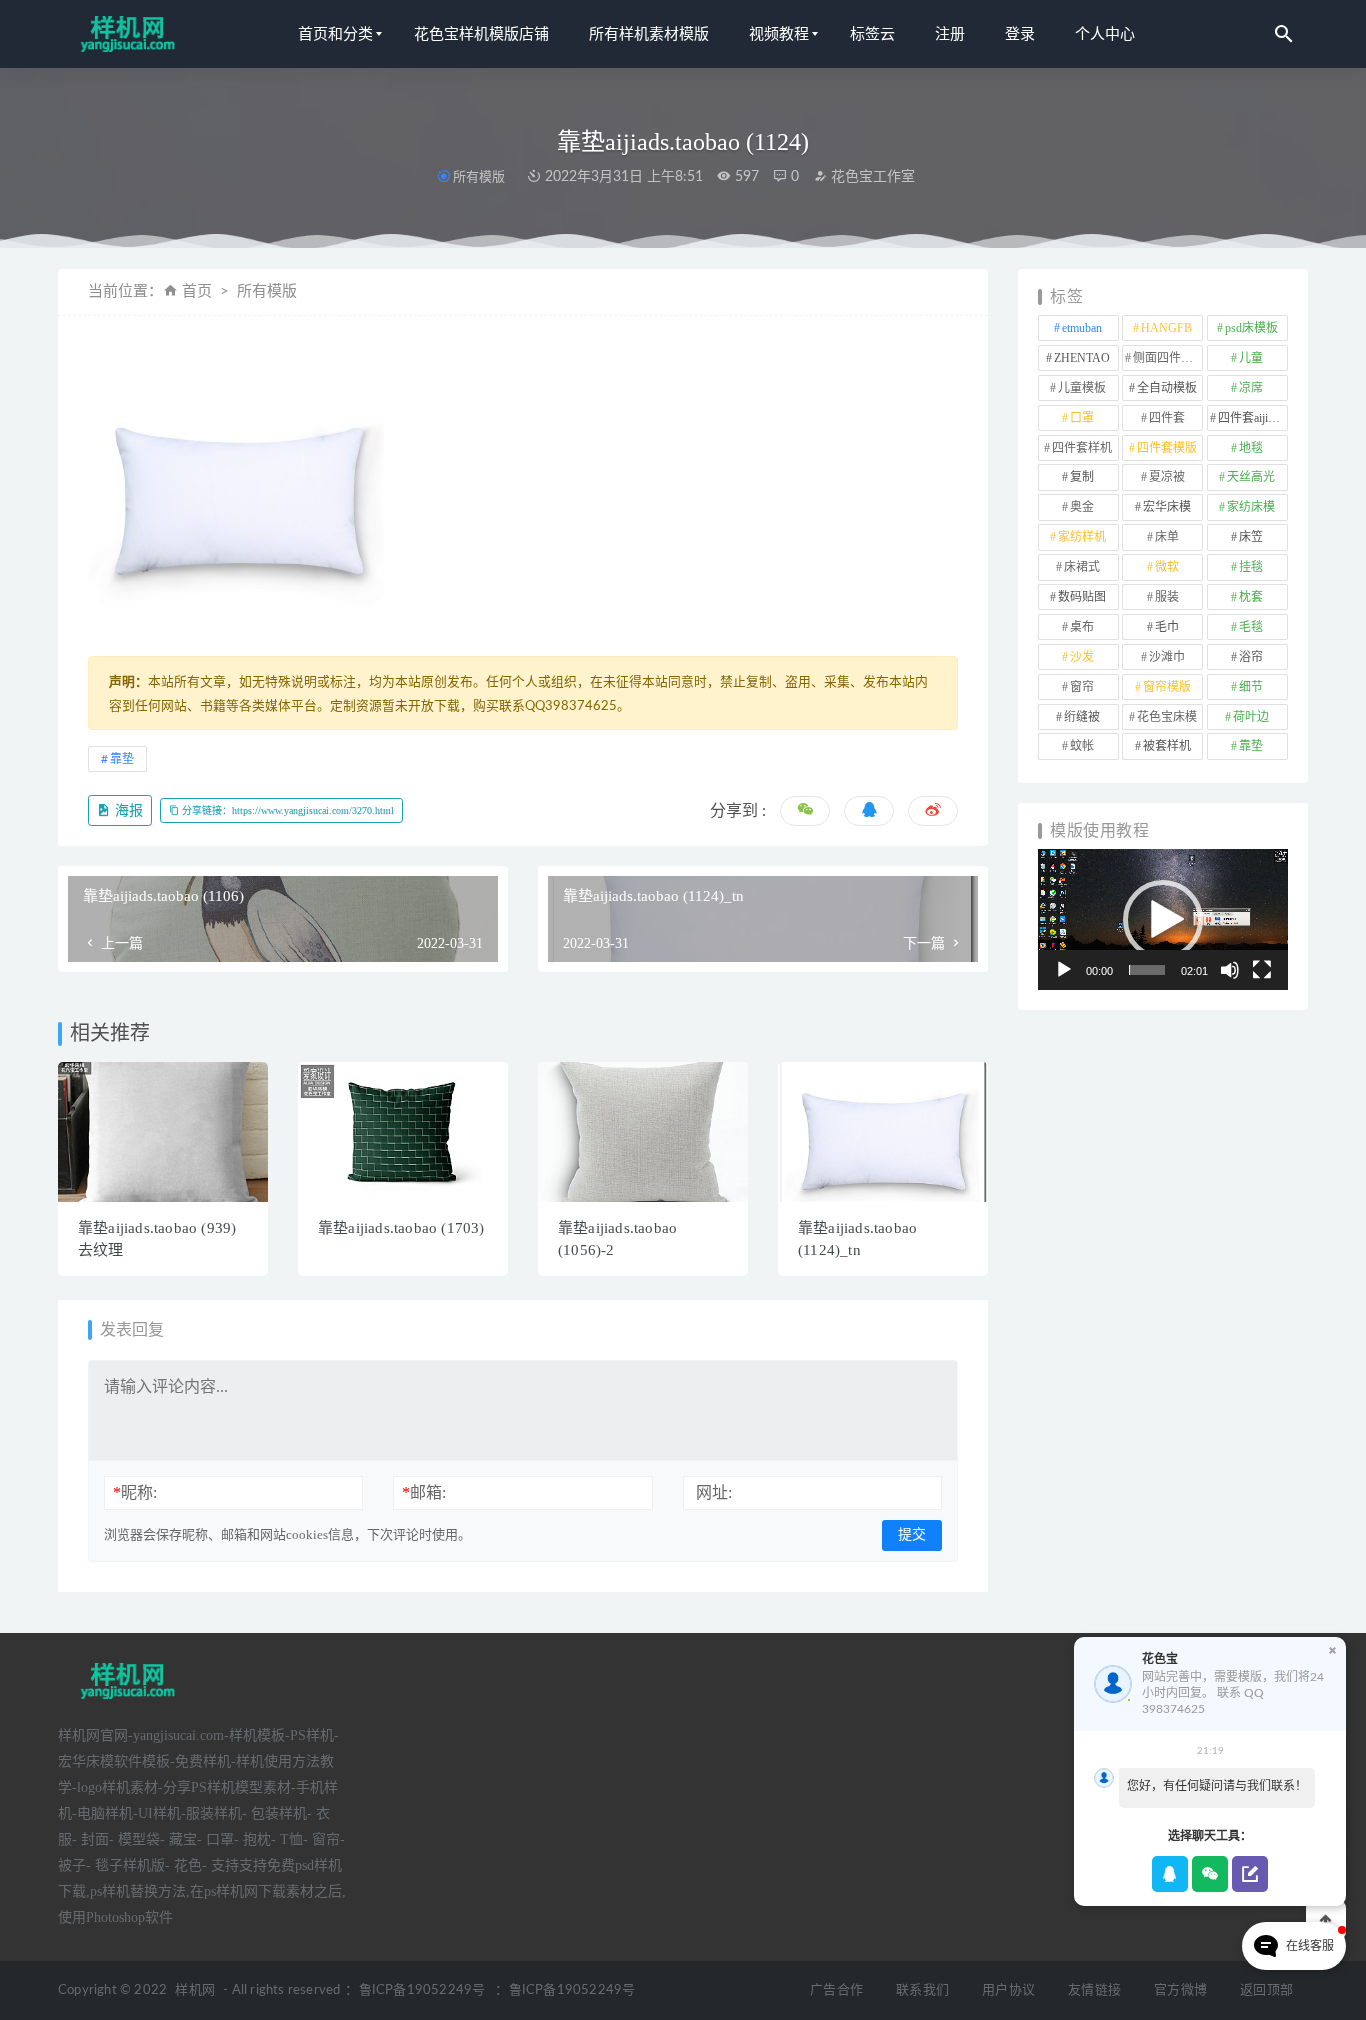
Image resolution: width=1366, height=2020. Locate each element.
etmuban (1082, 328)
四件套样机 (1082, 448)
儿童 (1251, 358)
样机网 (195, 1990)
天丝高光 (1251, 477)
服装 (1167, 597)
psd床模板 (1251, 328)
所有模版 (479, 176)
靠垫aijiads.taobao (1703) (401, 1228)
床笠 (1251, 537)
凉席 (1251, 388)
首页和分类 (335, 34)
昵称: (135, 1492)
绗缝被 (1082, 717)
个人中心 (1105, 34)
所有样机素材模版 (649, 34)
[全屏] (1262, 970)
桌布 (1082, 627)
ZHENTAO (1082, 358)
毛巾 (1167, 627)
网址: (714, 1492)
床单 (1167, 537)
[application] (1163, 919)
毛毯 (1251, 627)
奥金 (1082, 507)
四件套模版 (1167, 448)
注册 (950, 34)
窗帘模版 (1167, 687)
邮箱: (424, 1492)
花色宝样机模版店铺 (481, 34)
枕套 (1251, 597)
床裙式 (1082, 567)
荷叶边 (1251, 717)
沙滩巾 (1167, 657)
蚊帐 (1082, 746)
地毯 (1251, 448)
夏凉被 (1167, 477)
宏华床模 (1167, 507)
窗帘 (1082, 687)
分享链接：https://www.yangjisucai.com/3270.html (286, 810)
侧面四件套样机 (1168, 358)
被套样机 (1167, 746)
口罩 (1082, 418)
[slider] (1147, 970)
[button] (1163, 920)
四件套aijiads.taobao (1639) (1253, 418)
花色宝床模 (1167, 717)
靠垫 (122, 759)
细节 (1251, 687)
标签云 (872, 34)
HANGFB (1166, 328)
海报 (127, 810)
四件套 (1167, 418)
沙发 (1082, 657)
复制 (1082, 477)
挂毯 (1251, 567)
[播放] (1064, 970)
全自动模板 (1167, 388)
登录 (1020, 34)
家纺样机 (1082, 537)
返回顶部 (1266, 1990)
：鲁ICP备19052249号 (415, 1990)
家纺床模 (1251, 507)
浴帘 (1251, 657)
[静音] (1230, 970)
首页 (197, 291)
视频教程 (779, 34)
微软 (1167, 567)
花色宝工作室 (871, 177)
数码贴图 (1082, 597)
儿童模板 (1082, 388)
